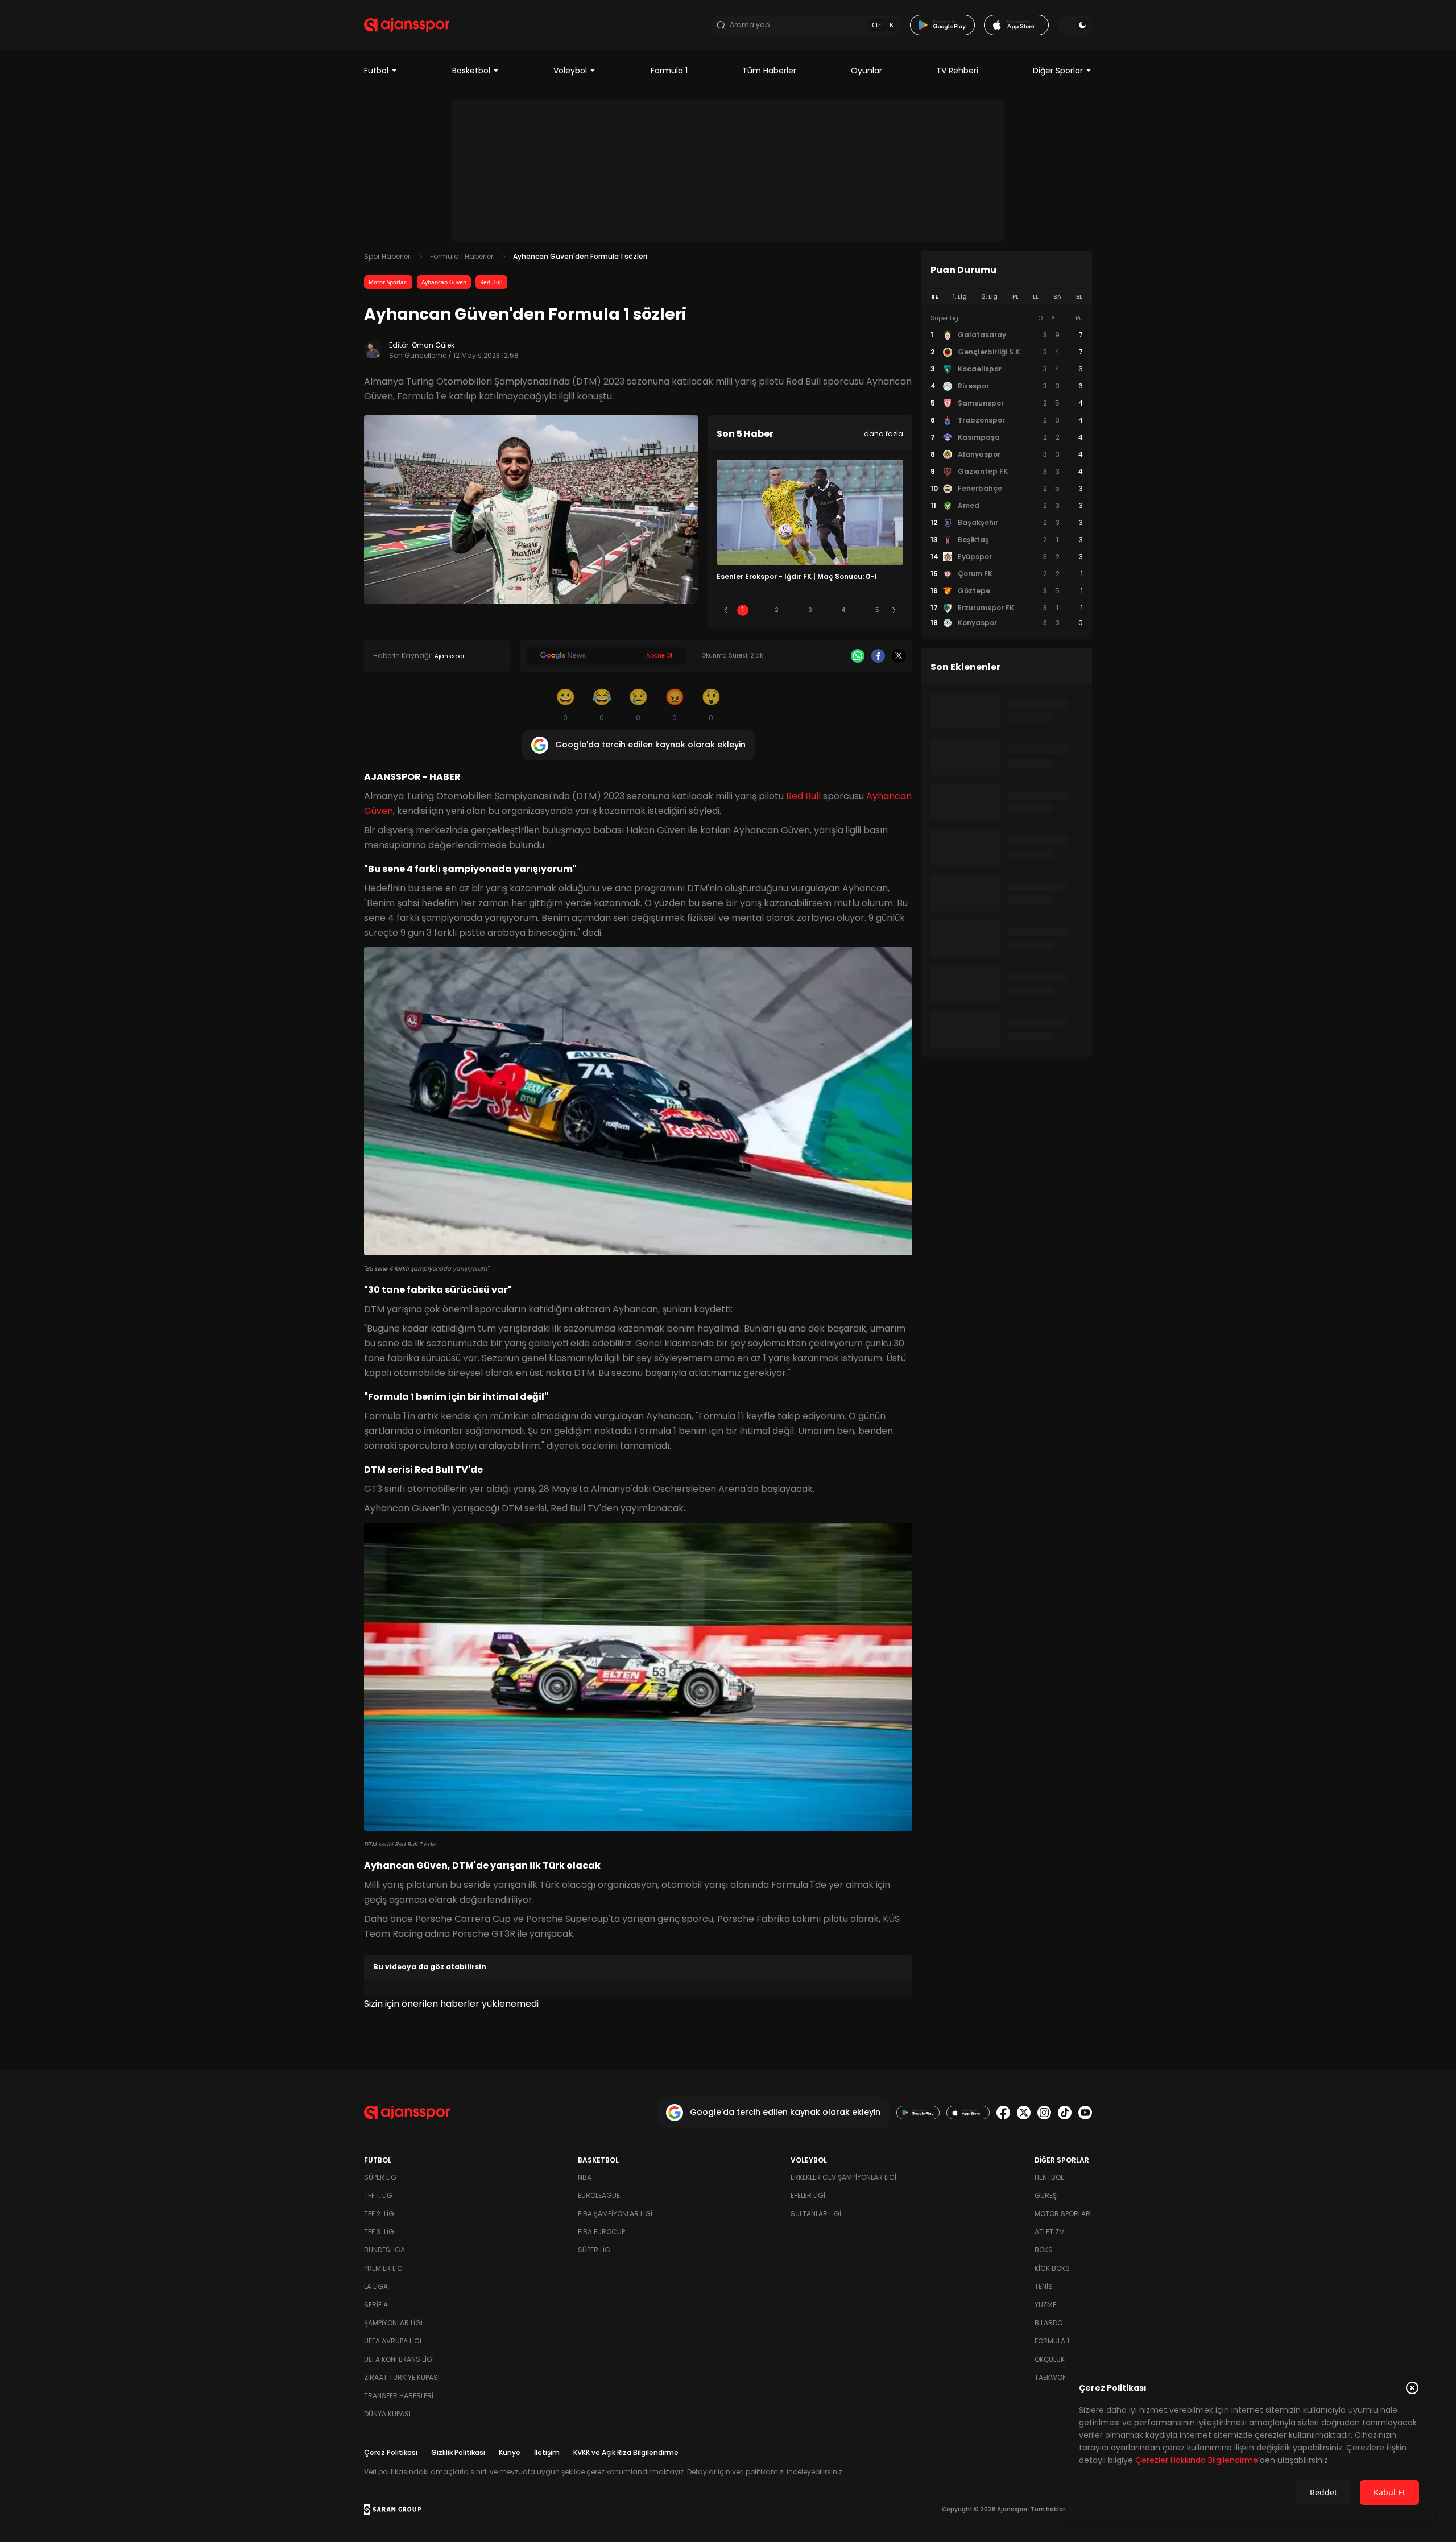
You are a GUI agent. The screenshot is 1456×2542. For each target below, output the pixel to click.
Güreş (1046, 2195)
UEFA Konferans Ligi (399, 2359)
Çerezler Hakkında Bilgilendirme (1197, 2460)
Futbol (376, 71)
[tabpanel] (1007, 471)
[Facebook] (878, 656)
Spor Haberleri (388, 256)
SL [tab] (934, 297)
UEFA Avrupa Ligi (393, 2341)
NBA (585, 2177)
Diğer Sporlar (1058, 71)
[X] (899, 656)
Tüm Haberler (769, 71)
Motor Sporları (388, 282)
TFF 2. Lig (379, 2214)
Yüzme (1045, 2305)
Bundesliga (384, 2250)
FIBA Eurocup (601, 2232)
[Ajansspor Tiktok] (1065, 2113)
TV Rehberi (957, 71)
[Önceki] (726, 610)
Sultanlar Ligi (816, 2214)
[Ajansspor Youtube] (1085, 2113)
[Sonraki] (894, 610)
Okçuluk (1050, 2359)
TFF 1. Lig (378, 2195)
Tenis (1044, 2286)
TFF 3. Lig (379, 2232)
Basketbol (471, 71)
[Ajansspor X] (1024, 2113)
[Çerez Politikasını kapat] (1412, 2388)
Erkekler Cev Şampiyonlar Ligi (843, 2177)
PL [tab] (1016, 297)
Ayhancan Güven (444, 282)
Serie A (376, 2305)
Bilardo (1048, 2323)
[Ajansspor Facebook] (1003, 2113)
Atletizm (1050, 2232)
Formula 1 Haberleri (462, 256)
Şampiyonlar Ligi (393, 2323)
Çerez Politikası (391, 2452)
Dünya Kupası (387, 2414)
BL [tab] (1079, 297)
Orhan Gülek (433, 345)
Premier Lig (383, 2268)
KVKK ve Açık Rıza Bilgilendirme (626, 2452)
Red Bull (491, 282)
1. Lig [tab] (960, 297)
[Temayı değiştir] (1075, 25)
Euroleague (599, 2195)
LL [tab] (1036, 297)
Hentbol (1049, 2177)
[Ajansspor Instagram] (1044, 2113)
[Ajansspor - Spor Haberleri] (407, 25)
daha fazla (884, 434)
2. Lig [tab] (990, 297)
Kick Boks (1052, 2268)
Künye (510, 2452)
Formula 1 (669, 71)
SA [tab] (1057, 297)
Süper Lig (380, 2177)
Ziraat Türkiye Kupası (402, 2377)
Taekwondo (1056, 2377)
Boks (1044, 2250)
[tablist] (1007, 297)
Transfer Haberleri (399, 2396)
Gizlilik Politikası (458, 2452)
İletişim (547, 2452)
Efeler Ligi (808, 2195)
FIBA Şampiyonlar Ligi (615, 2214)
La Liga (376, 2286)
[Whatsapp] (858, 656)
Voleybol (570, 71)
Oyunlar (866, 71)
